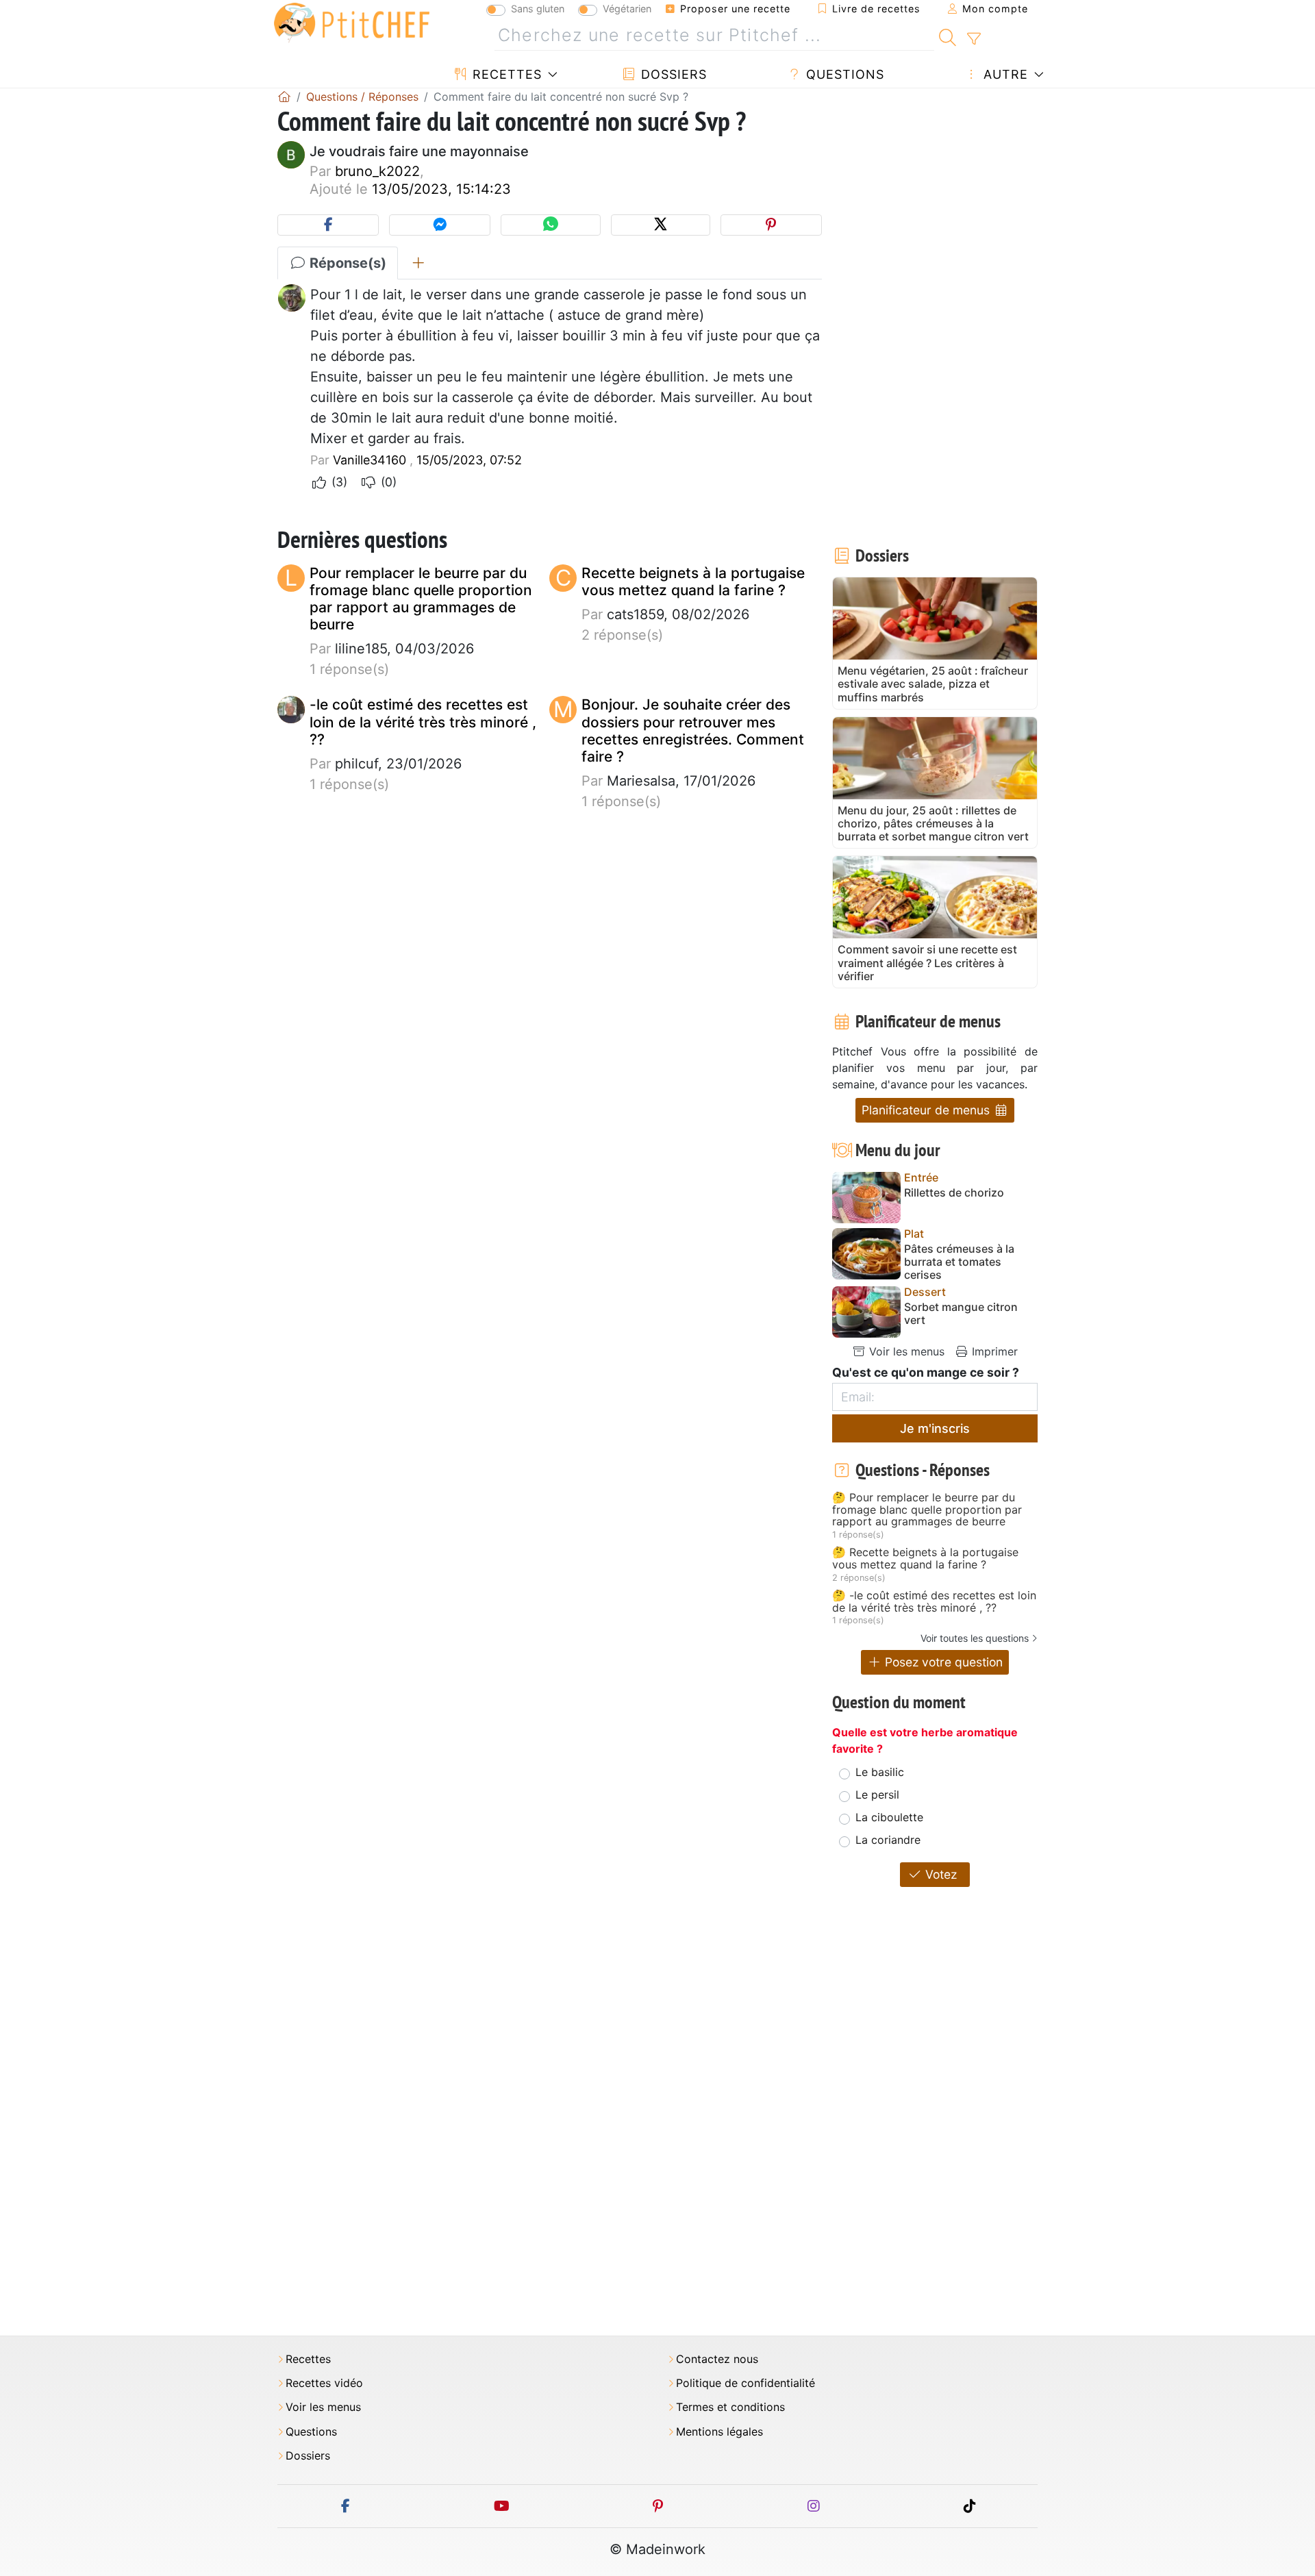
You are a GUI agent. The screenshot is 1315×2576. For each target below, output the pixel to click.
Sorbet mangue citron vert (961, 1314)
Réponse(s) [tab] (346, 263)
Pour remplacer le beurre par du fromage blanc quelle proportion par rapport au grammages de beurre (421, 599)
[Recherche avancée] (974, 39)
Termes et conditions (730, 2407)
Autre (1004, 74)
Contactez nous (717, 2359)
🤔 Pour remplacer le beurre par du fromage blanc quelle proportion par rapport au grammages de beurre (927, 1510)
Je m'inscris (935, 1428)
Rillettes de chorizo (954, 1193)
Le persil (877, 1795)
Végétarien (627, 9)
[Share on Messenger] (440, 225)
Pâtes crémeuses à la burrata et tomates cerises (959, 1262)
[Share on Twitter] (661, 225)
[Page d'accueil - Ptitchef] (284, 97)
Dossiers (672, 74)
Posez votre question (942, 1662)
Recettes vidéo (324, 2383)
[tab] (418, 263)
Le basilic (880, 1772)
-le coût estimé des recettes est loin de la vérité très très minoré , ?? (423, 722)
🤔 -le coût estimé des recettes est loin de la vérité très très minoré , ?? (934, 1602)
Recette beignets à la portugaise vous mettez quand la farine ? (693, 582)
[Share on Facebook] (328, 225)
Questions (843, 74)
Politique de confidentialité (746, 2383)
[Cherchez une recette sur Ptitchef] (948, 36)
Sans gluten (538, 9)
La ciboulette (889, 1817)
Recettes (505, 74)
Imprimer (993, 1351)
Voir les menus (905, 1351)
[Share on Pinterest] (771, 225)
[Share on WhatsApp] (550, 225)
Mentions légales (719, 2432)
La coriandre (888, 1840)
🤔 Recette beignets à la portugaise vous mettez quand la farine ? (925, 1559)
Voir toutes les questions (975, 1638)
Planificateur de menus (927, 1110)
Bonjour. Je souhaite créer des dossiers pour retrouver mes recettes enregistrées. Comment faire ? (693, 730)
